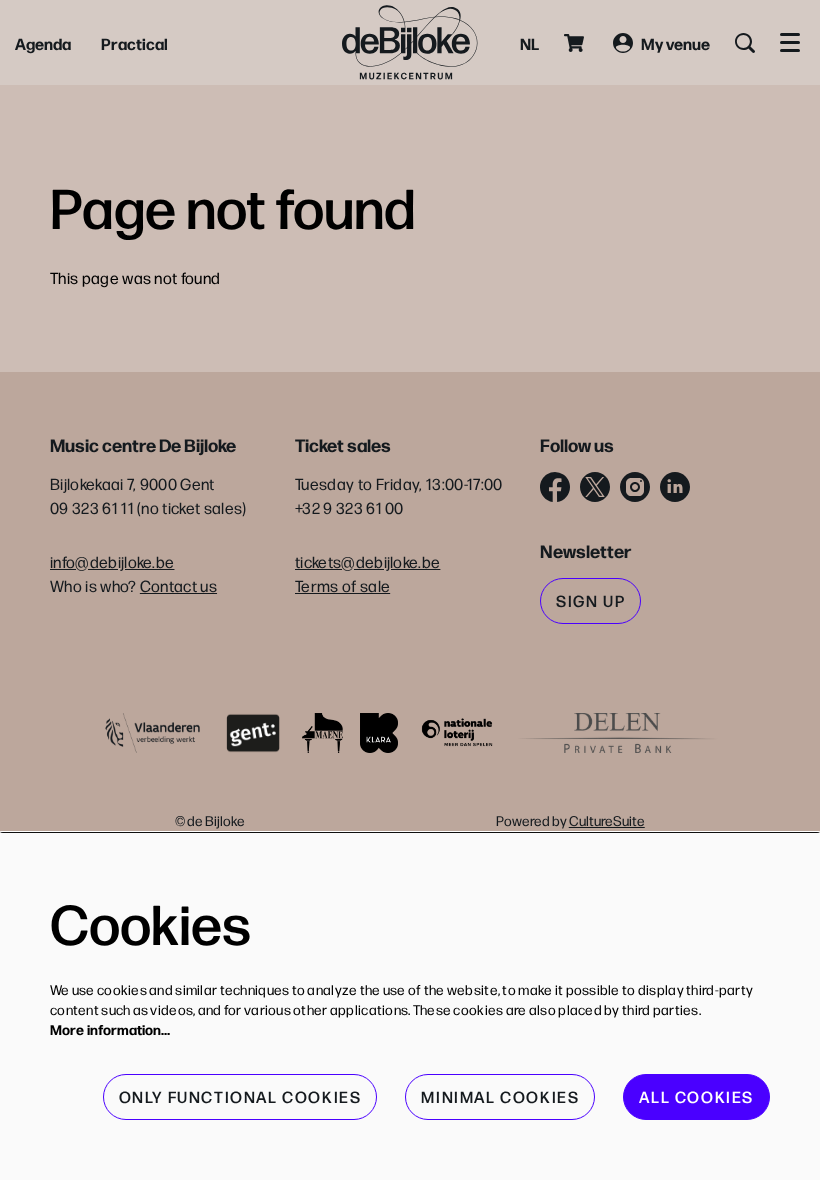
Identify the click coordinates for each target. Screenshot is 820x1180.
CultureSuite (607, 820)
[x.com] (595, 487)
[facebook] (555, 487)
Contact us (178, 585)
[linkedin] (675, 487)
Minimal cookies (500, 1096)
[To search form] (745, 43)
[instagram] (635, 487)
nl (529, 43)
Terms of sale (342, 585)
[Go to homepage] (410, 42)
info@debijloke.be (112, 561)
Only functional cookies (240, 1096)
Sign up (590, 600)
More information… (110, 1029)
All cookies (696, 1096)
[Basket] (576, 43)
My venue (675, 43)
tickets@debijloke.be (367, 561)
